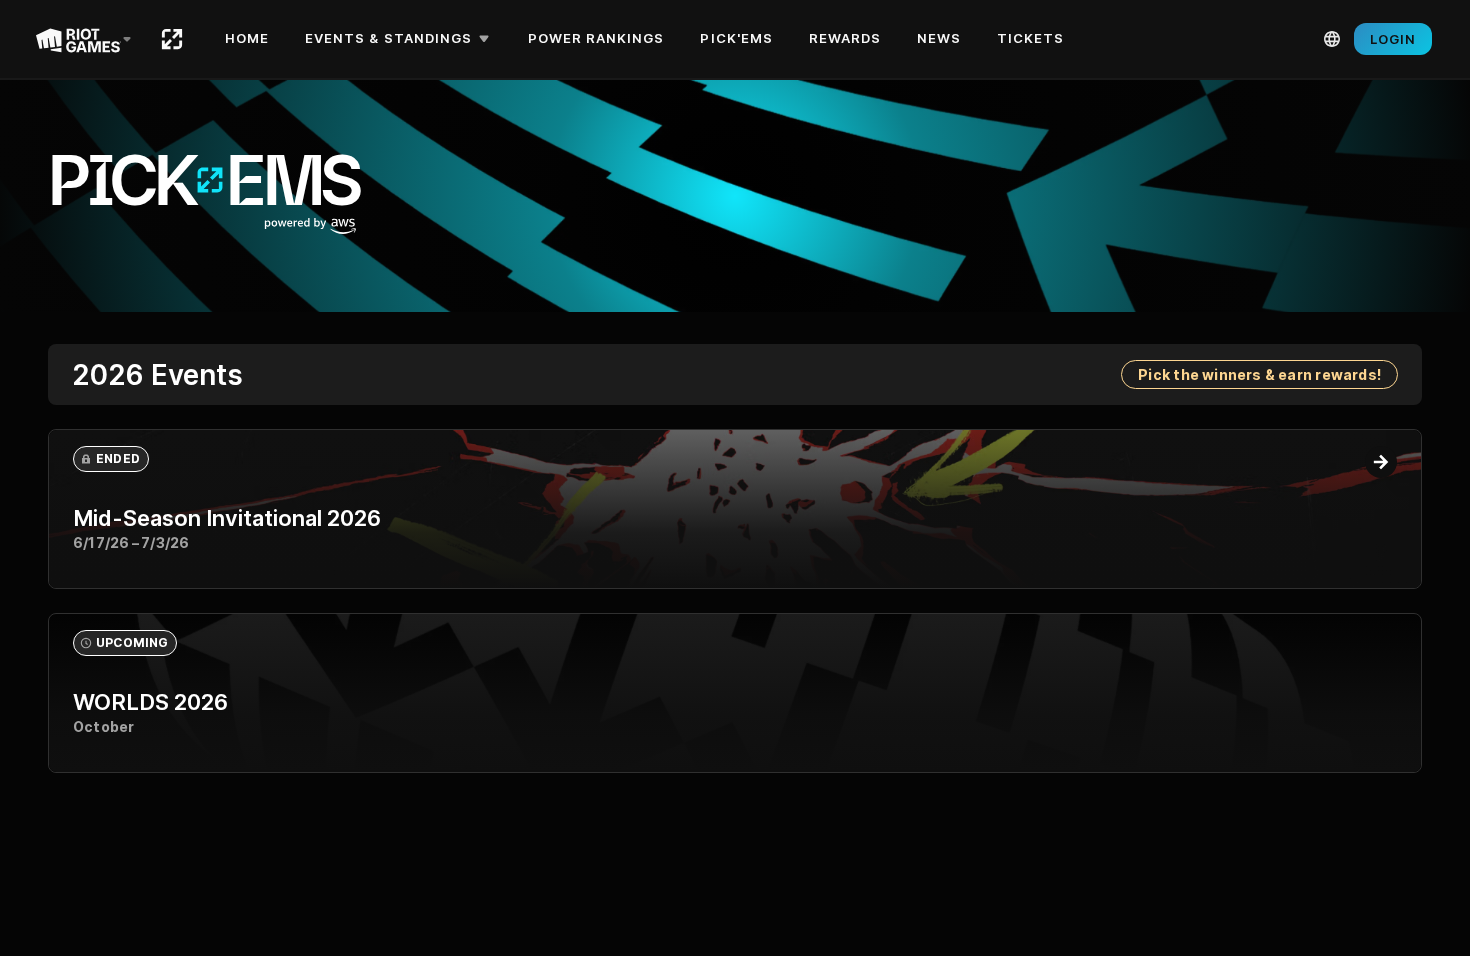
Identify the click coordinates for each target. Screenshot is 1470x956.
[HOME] (172, 39)
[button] (400, 39)
